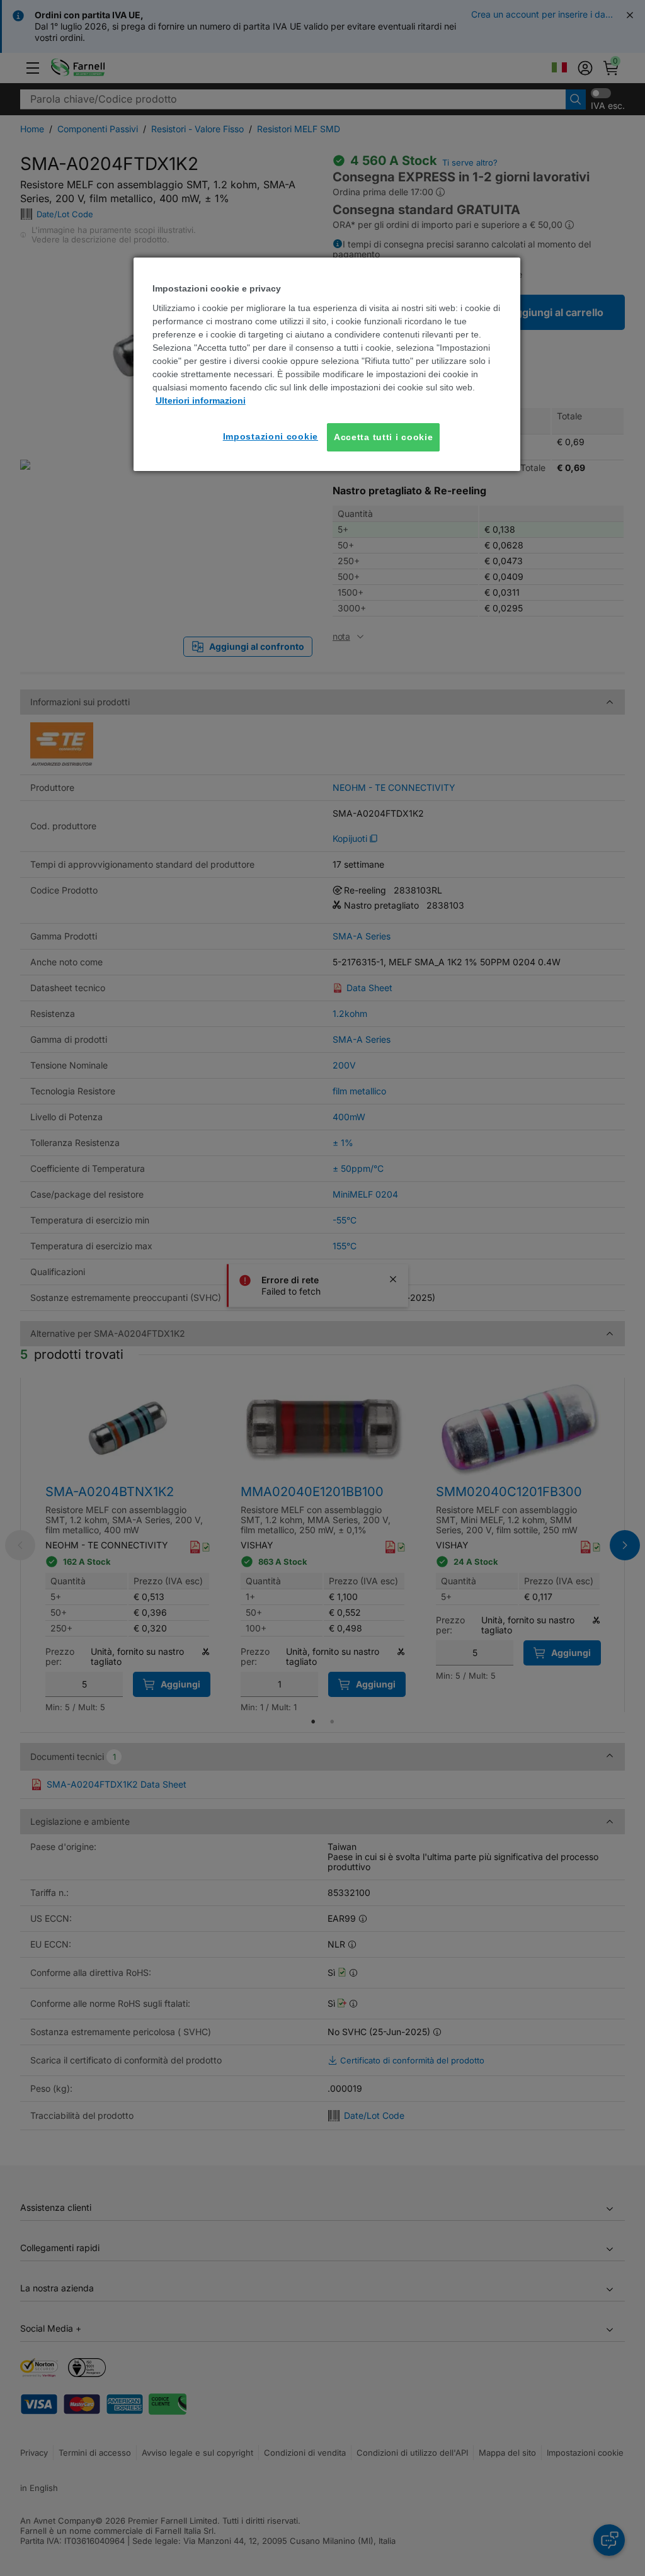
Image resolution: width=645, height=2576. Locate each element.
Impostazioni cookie (271, 436)
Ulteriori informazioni (201, 400)
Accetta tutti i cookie (383, 437)
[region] (327, 364)
